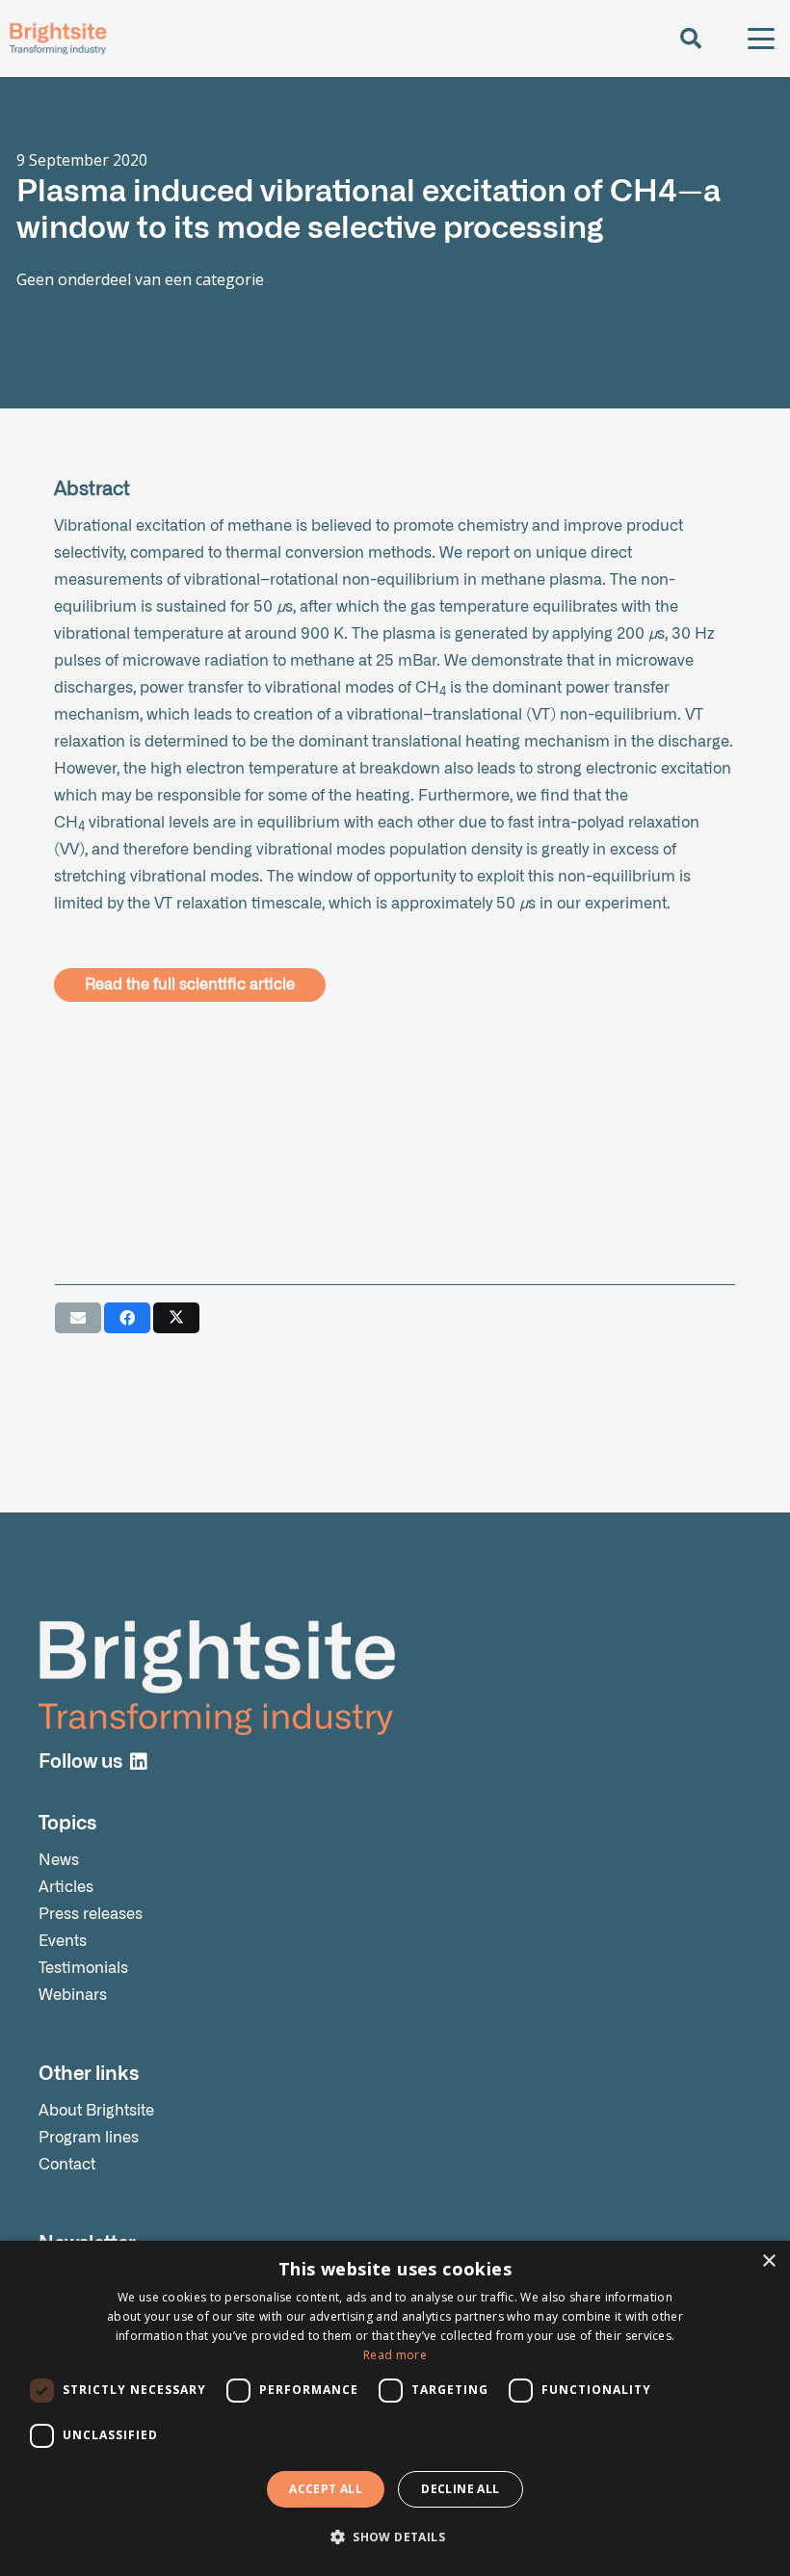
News (59, 1860)
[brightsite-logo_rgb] (58, 39)
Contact (67, 2165)
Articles (66, 1887)
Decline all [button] (460, 2489)
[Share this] (127, 1318)
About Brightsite (96, 2111)
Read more (395, 2355)
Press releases (91, 1914)
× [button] (768, 2261)
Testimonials (83, 1968)
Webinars (73, 1995)
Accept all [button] (326, 2489)
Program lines (89, 2138)
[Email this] (78, 1318)
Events (63, 1941)
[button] (690, 39)
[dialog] (395, 2408)
